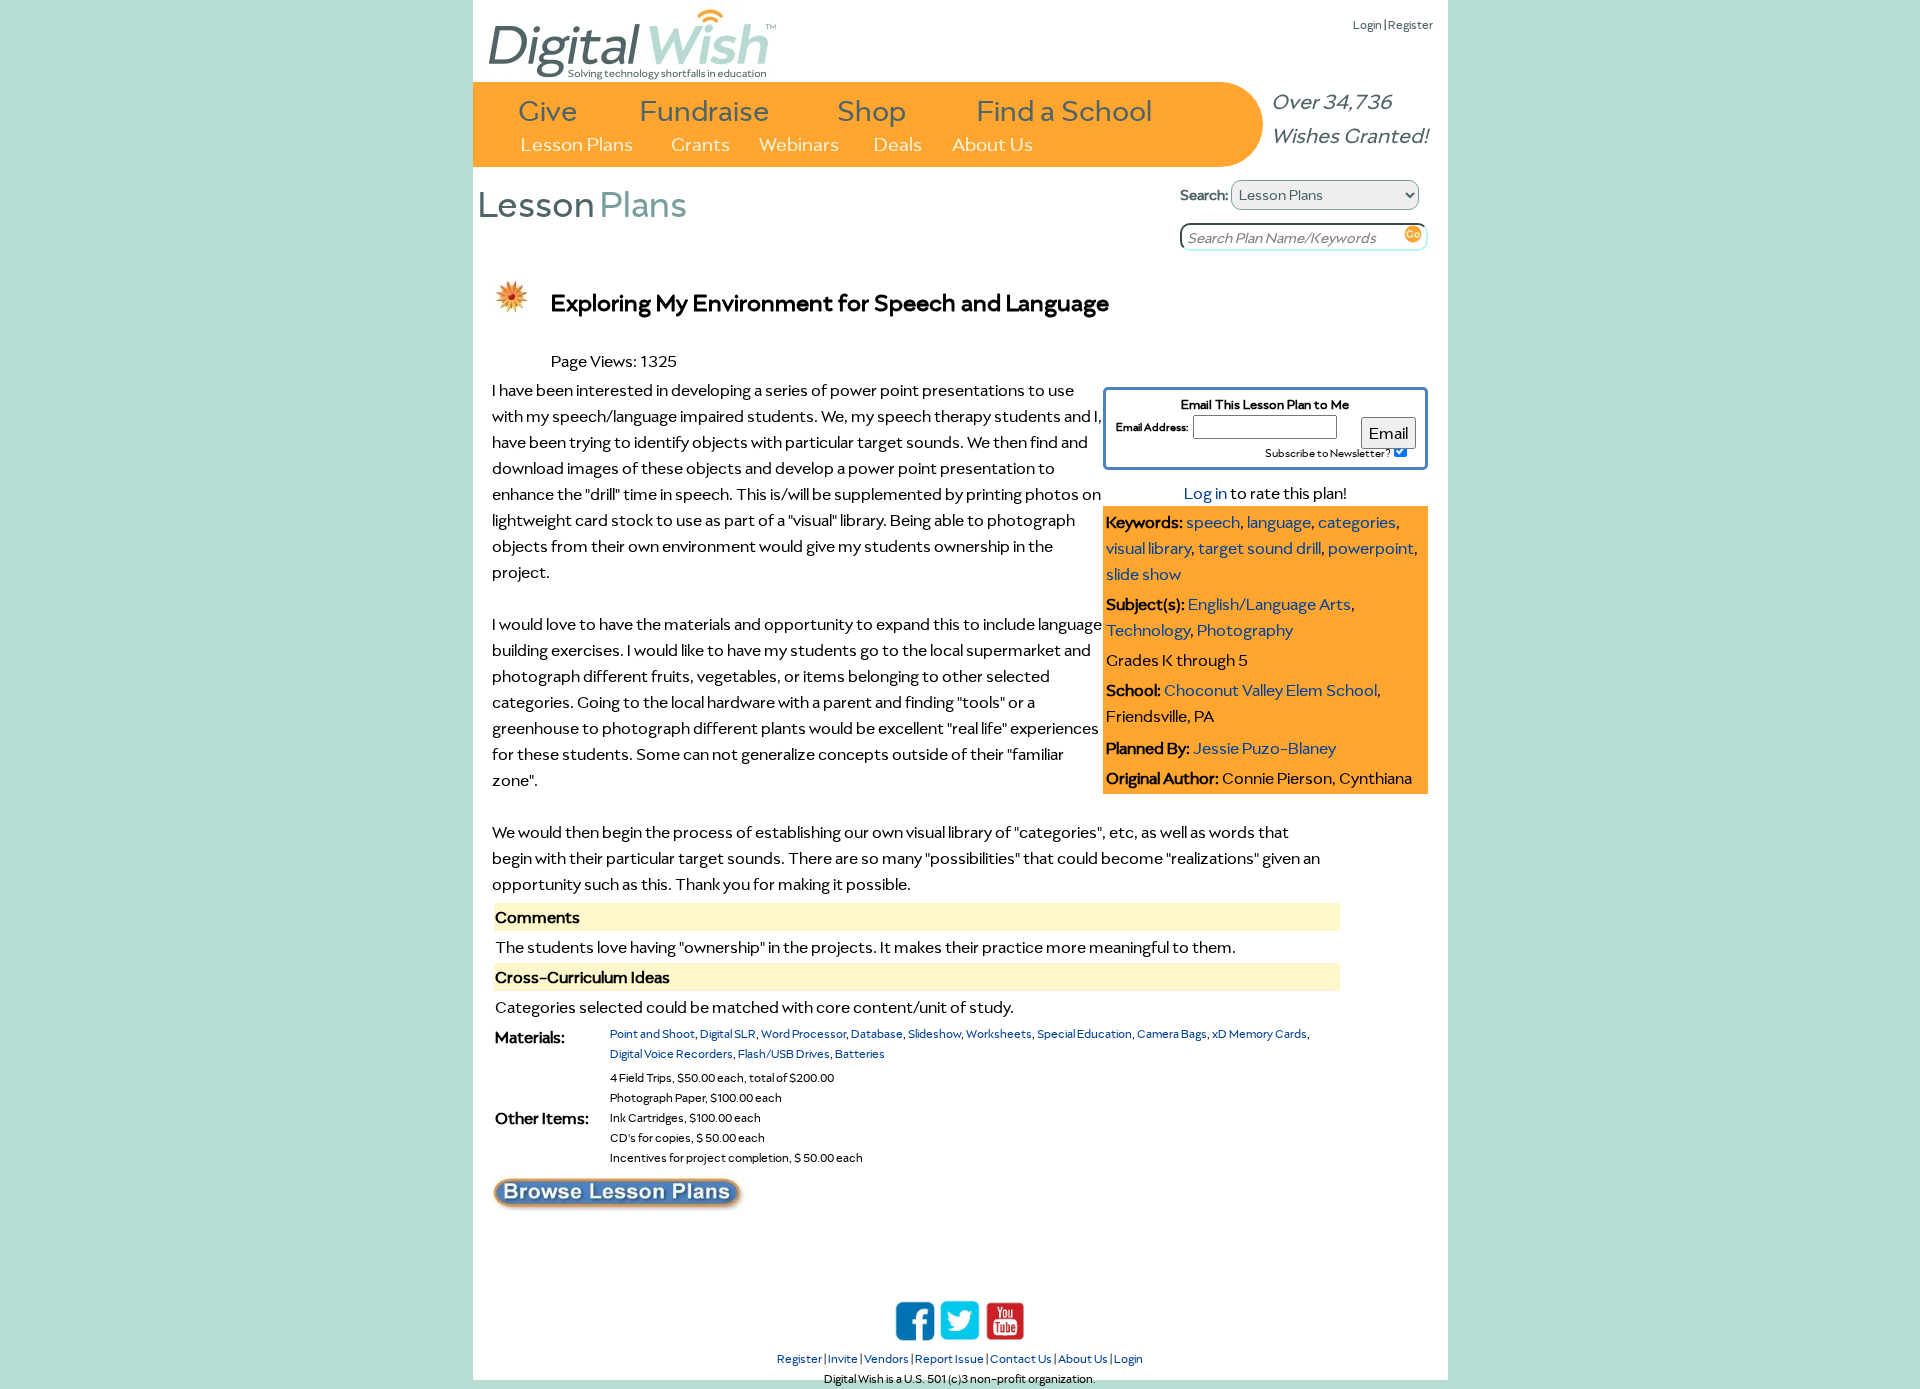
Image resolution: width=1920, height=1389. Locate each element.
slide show (1143, 574)
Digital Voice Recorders (671, 1053)
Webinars (799, 142)
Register (1410, 24)
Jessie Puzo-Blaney (1264, 748)
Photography (1245, 630)
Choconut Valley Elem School (1270, 690)
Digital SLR (728, 1033)
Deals (898, 142)
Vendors (886, 1358)
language (1279, 522)
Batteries (860, 1053)
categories (1357, 522)
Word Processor (803, 1033)
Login (1367, 24)
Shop (871, 109)
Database (877, 1033)
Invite (843, 1358)
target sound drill (1259, 548)
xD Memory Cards (1259, 1033)
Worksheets (999, 1033)
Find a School (1064, 109)
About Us (992, 142)
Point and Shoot (652, 1033)
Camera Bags (1172, 1033)
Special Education (1084, 1033)
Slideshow (934, 1033)
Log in (1205, 493)
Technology (1148, 630)
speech (1213, 522)
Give (548, 109)
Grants (700, 142)
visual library (1148, 548)
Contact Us (1021, 1358)
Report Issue (949, 1358)
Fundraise (705, 109)
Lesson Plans (577, 142)
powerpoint (1371, 548)
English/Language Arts (1269, 604)
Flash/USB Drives (784, 1053)
